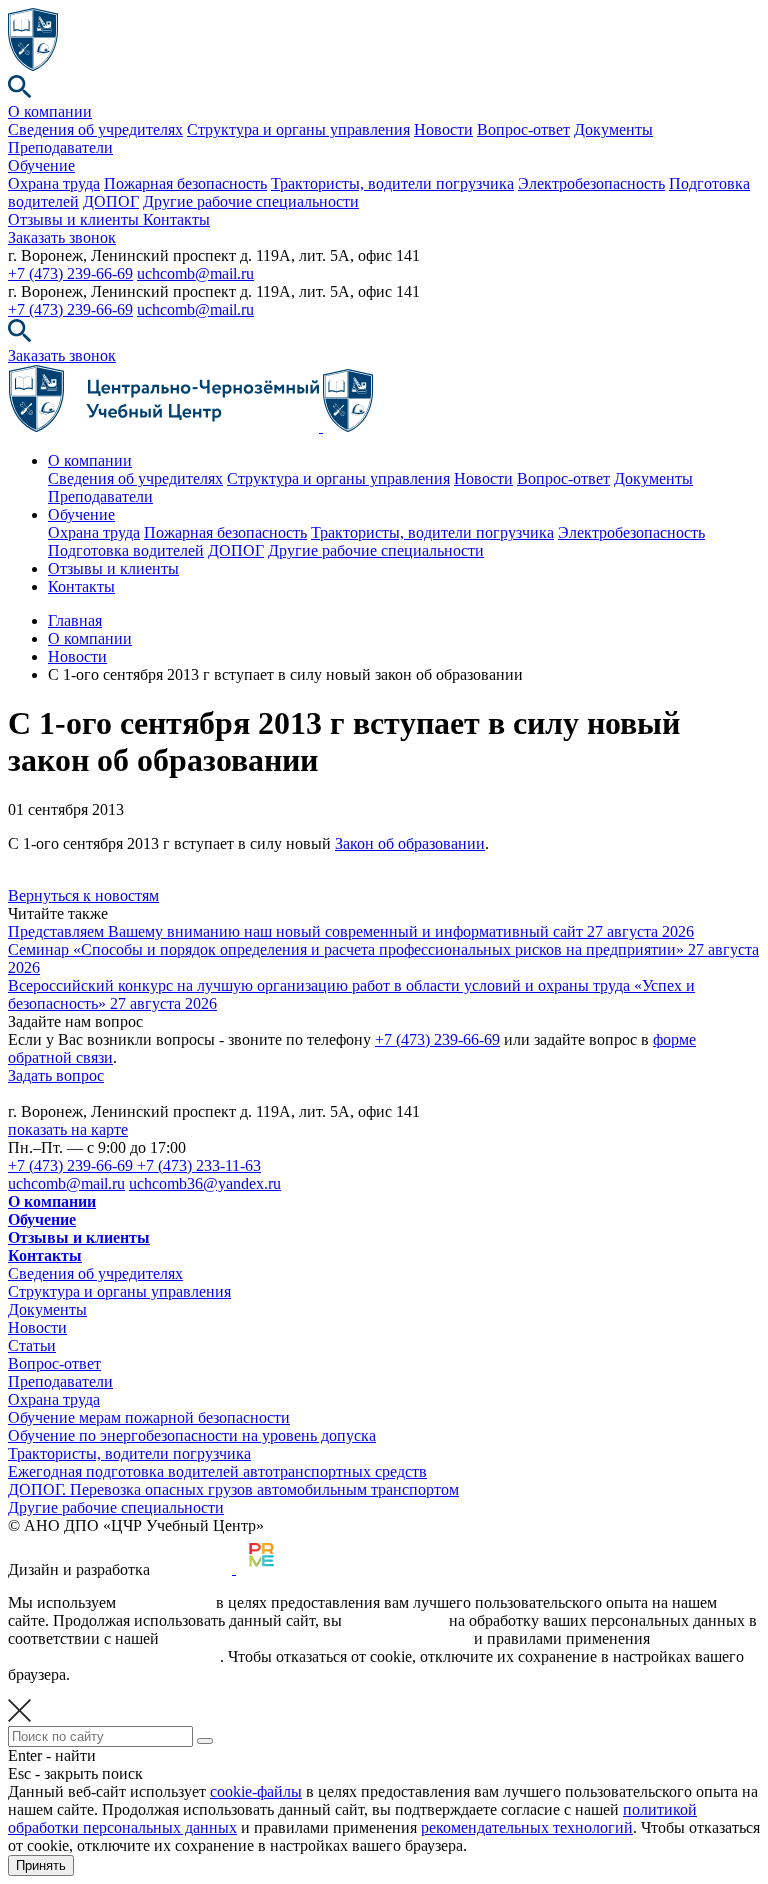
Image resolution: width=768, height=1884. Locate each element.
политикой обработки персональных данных (316, 1638)
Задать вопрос (56, 1075)
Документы (613, 129)
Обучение (41, 165)
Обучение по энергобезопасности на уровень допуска (192, 1435)
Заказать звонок (62, 237)
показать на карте (68, 1129)
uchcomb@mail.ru (195, 273)
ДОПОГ (111, 201)
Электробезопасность (591, 183)
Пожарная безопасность (185, 183)
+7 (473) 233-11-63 (199, 1165)
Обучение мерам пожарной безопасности (149, 1417)
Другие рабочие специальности (251, 201)
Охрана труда (54, 183)
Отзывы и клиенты (75, 219)
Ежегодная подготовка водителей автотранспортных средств (217, 1471)
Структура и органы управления (298, 129)
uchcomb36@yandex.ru (205, 1183)
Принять (41, 1865)
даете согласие (395, 1620)
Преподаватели (60, 147)
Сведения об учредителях (95, 129)
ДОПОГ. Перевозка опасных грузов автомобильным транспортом (233, 1489)
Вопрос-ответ (523, 129)
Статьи (32, 1345)
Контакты (176, 219)
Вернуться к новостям (83, 895)
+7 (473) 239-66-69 (70, 273)
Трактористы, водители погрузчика (392, 183)
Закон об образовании (410, 843)
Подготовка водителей (126, 550)
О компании (50, 111)
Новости (443, 129)
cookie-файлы (166, 1602)
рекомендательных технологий (114, 1656)
